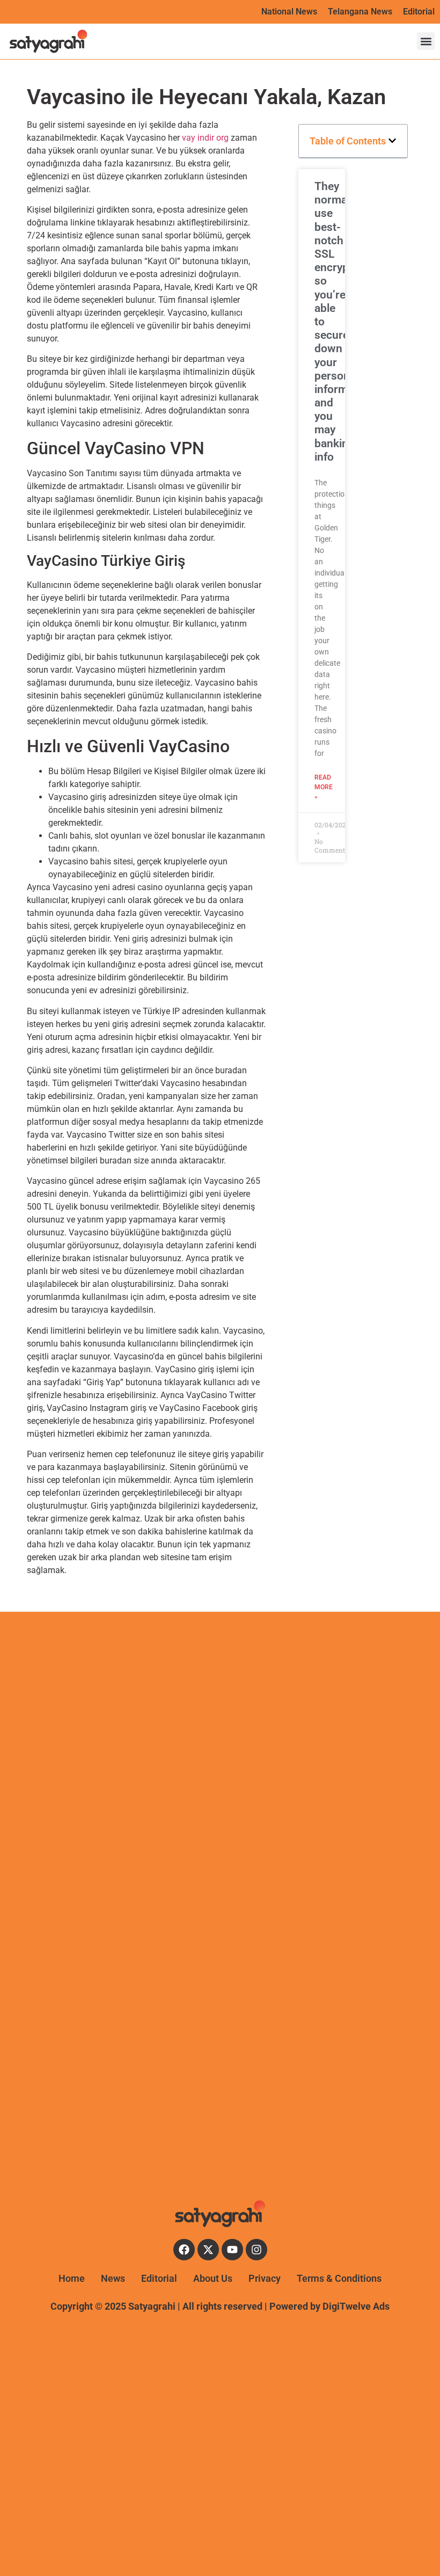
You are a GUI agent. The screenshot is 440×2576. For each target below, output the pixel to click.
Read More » (324, 787)
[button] (426, 41)
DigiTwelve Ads (356, 2306)
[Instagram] (256, 2250)
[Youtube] (232, 2250)
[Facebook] (184, 2250)
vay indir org (205, 138)
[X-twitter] (208, 2250)
